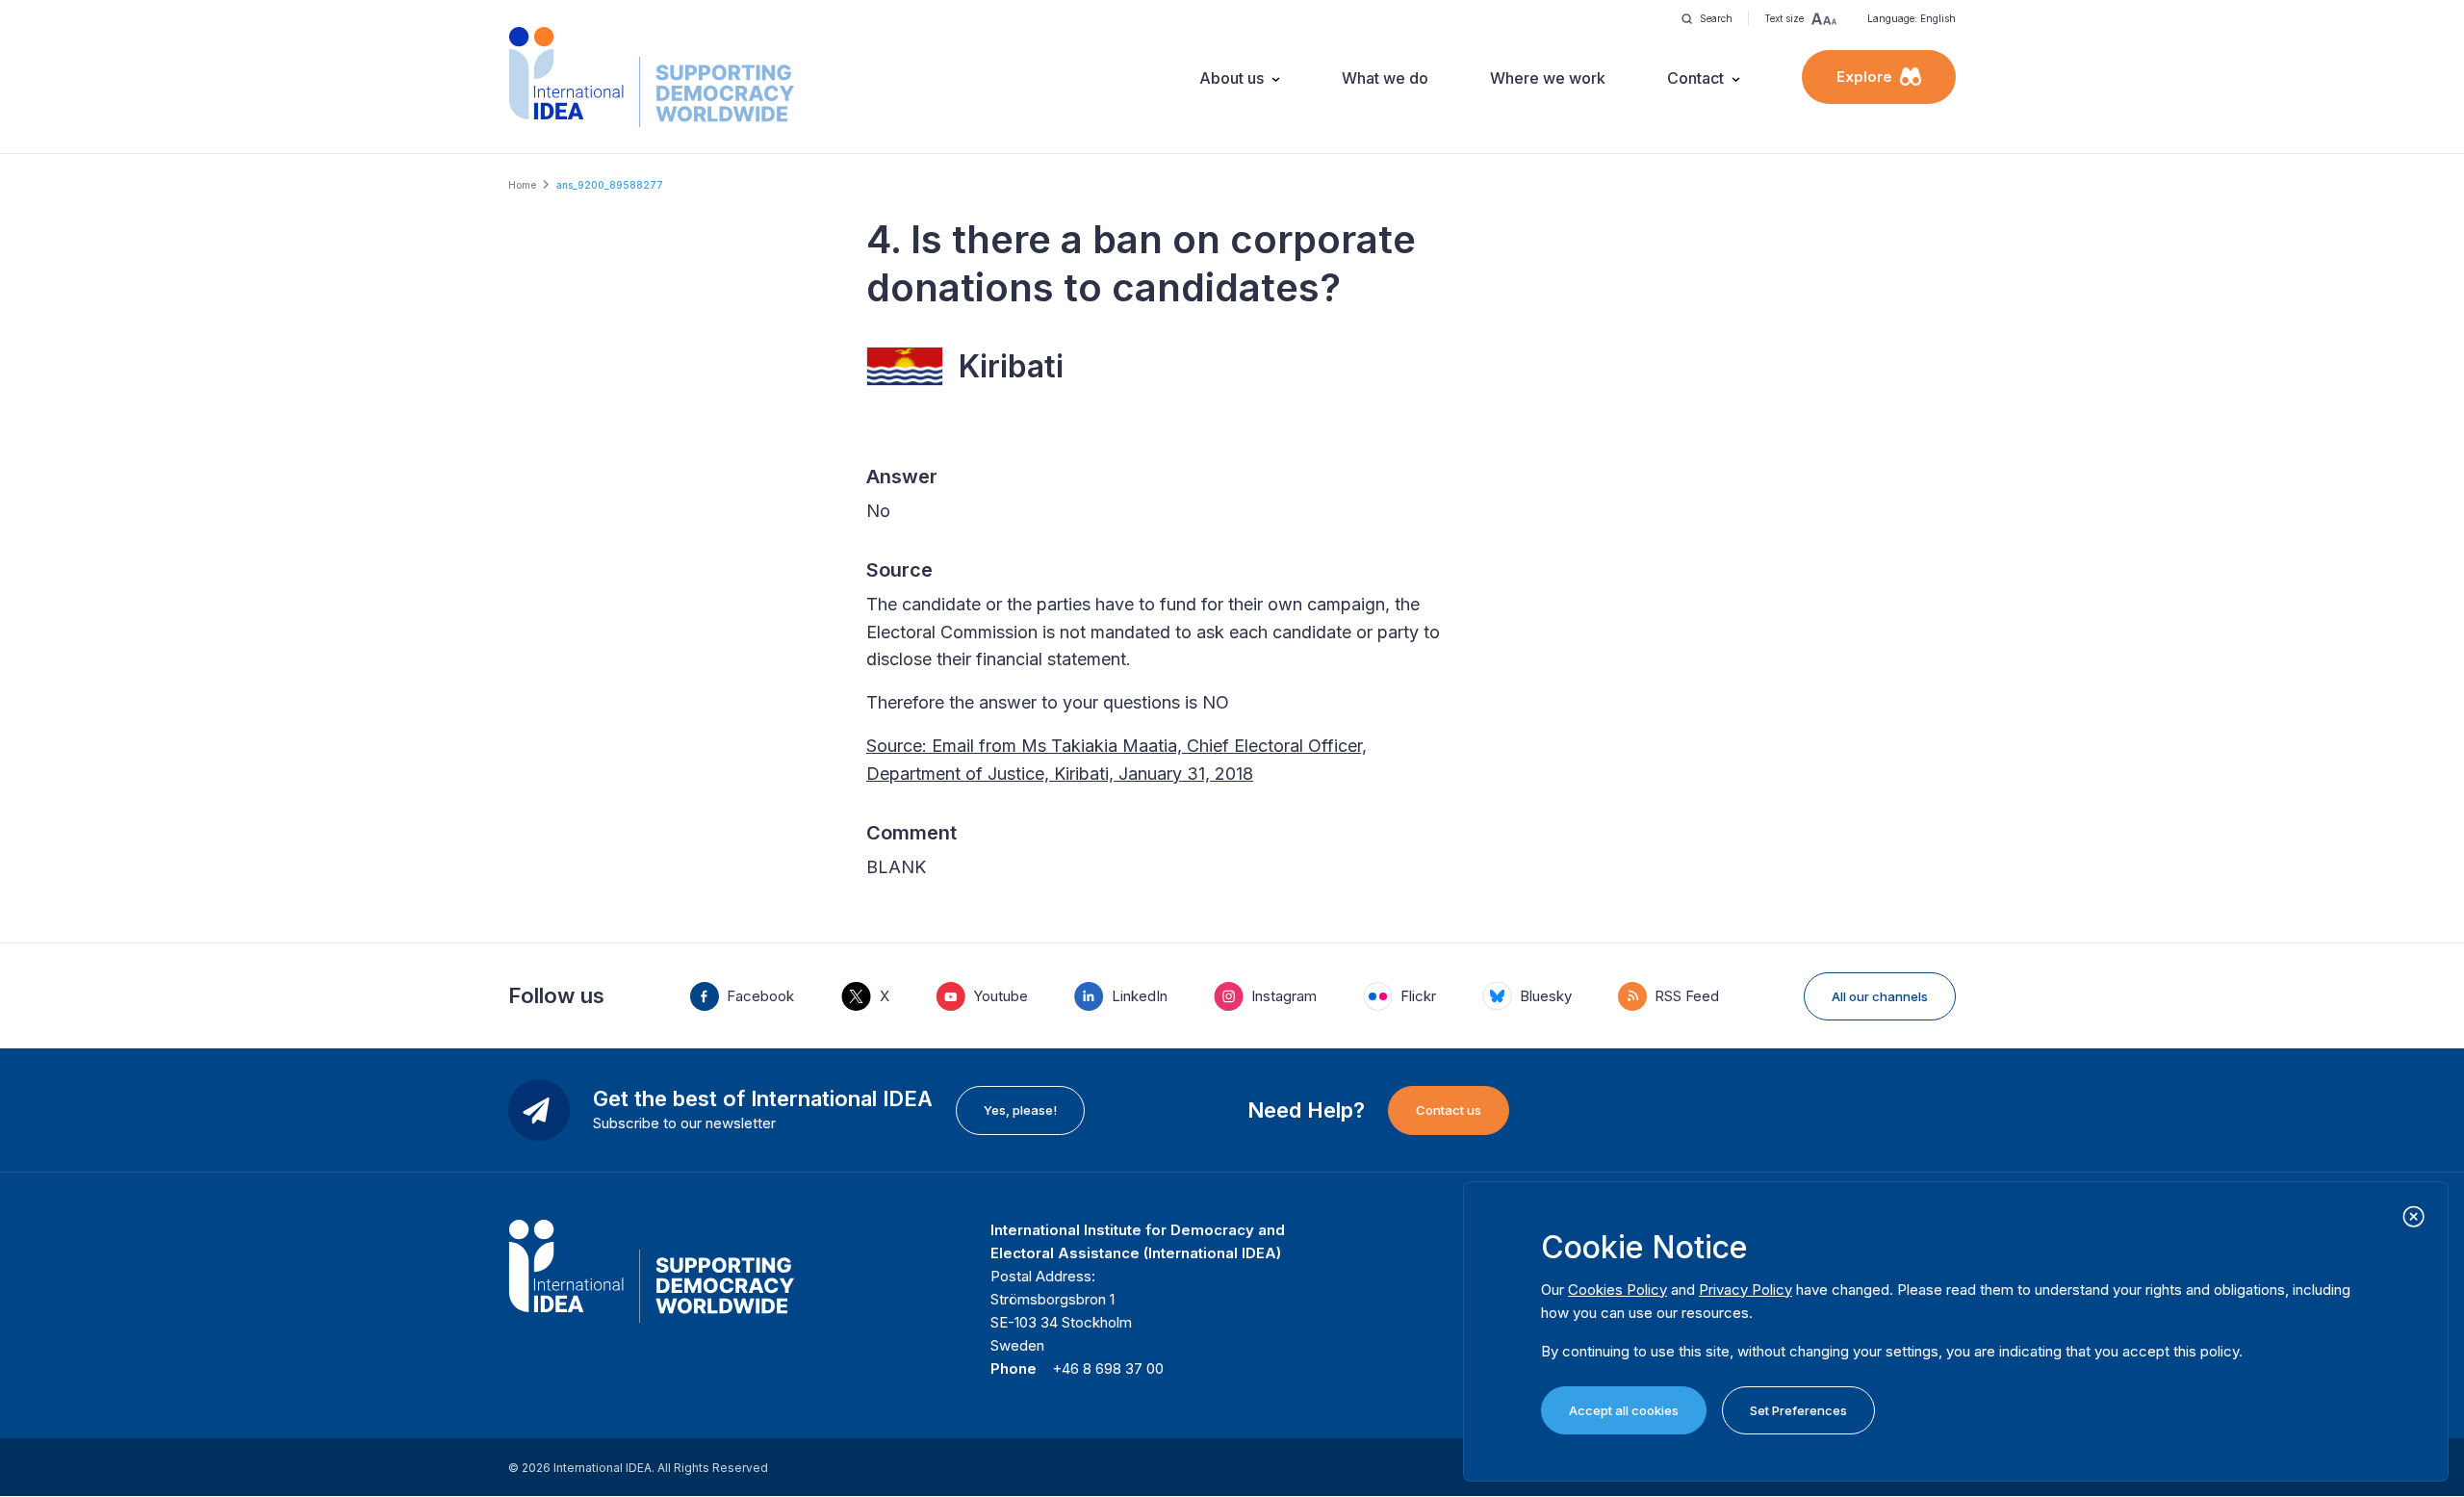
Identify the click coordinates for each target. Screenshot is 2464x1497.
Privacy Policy (1745, 1290)
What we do (1385, 78)
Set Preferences (1798, 1410)
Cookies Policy (1617, 1290)
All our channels (1880, 996)
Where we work (1548, 78)
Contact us (1449, 1110)
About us (1232, 78)
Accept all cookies (1624, 1410)
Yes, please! (1020, 1110)
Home (522, 185)
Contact (1695, 78)
